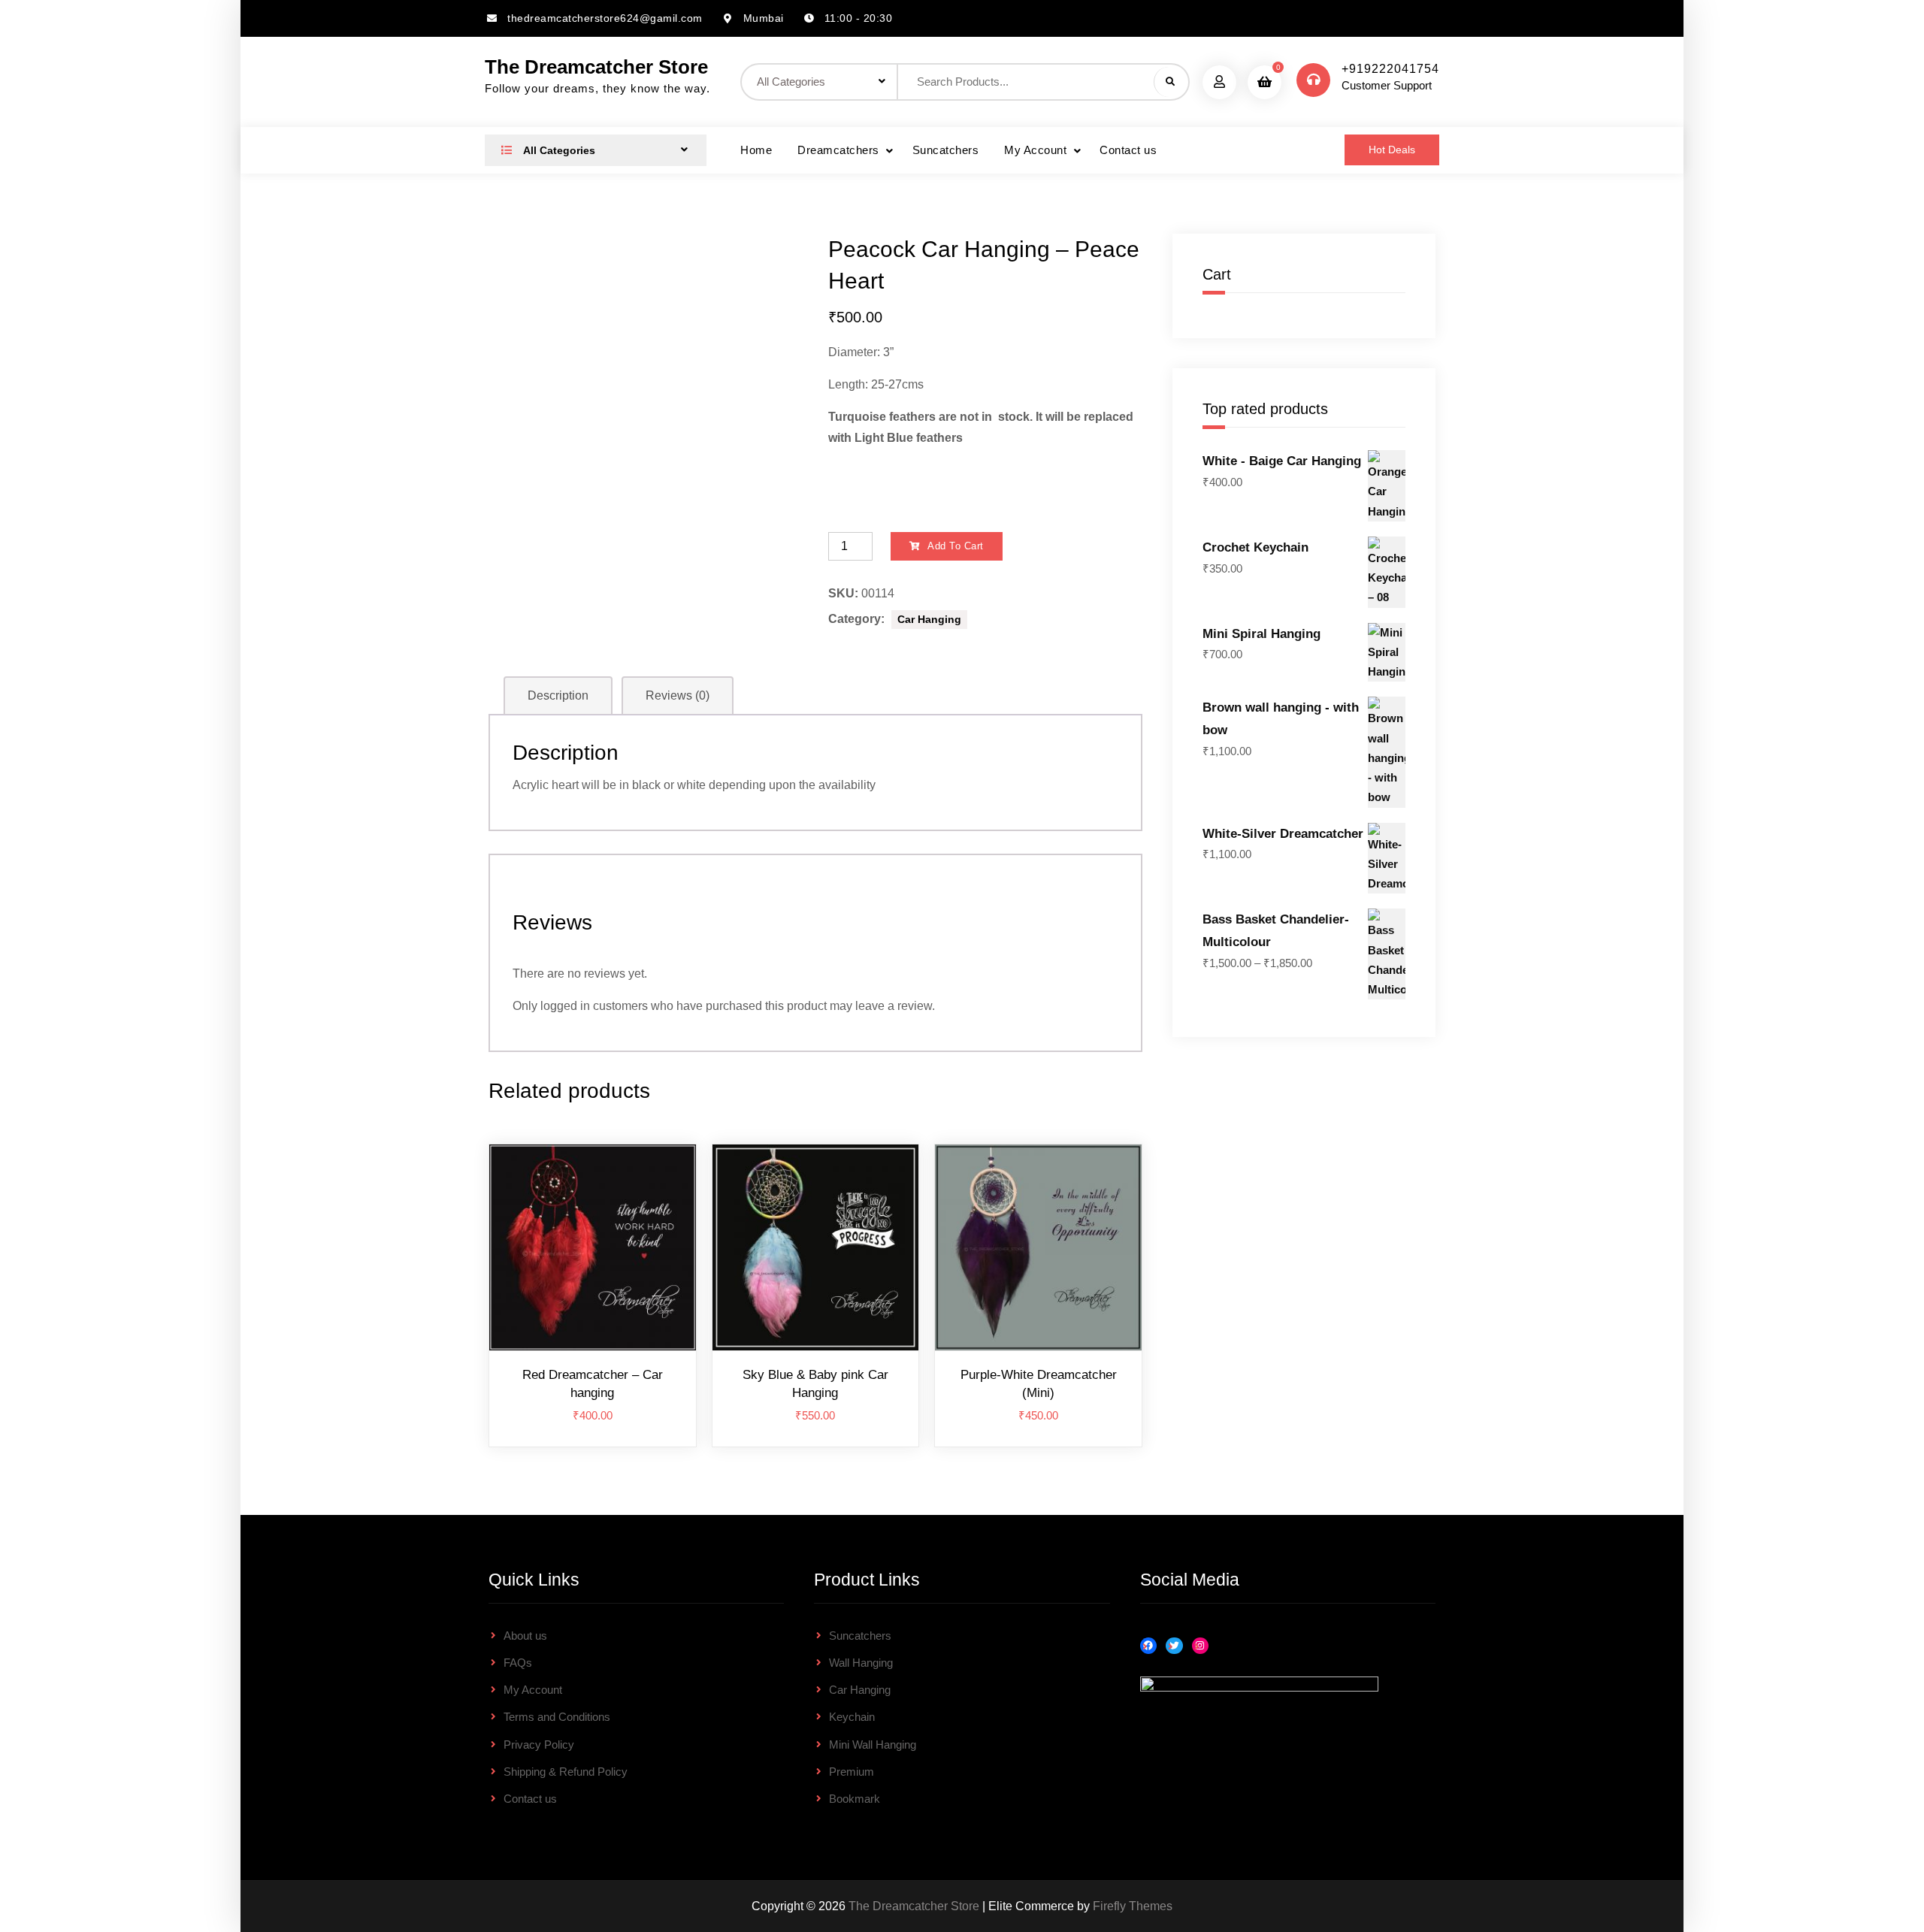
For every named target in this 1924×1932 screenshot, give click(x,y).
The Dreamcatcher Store (596, 67)
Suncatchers (946, 150)
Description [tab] (558, 695)
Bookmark (855, 1799)
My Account (1035, 150)
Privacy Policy (539, 1745)
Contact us (1128, 150)
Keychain (852, 1717)
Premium (852, 1772)
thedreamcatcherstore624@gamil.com (605, 18)
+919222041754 (1390, 69)
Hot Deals (1392, 150)
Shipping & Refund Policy (566, 1772)
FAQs (518, 1663)
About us (525, 1636)
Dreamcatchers (838, 150)
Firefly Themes (1133, 1906)
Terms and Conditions (557, 1717)
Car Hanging (929, 619)
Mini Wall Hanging (873, 1745)
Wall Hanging (861, 1663)
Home (756, 150)
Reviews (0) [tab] (678, 695)
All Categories (558, 150)
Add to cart (956, 546)
